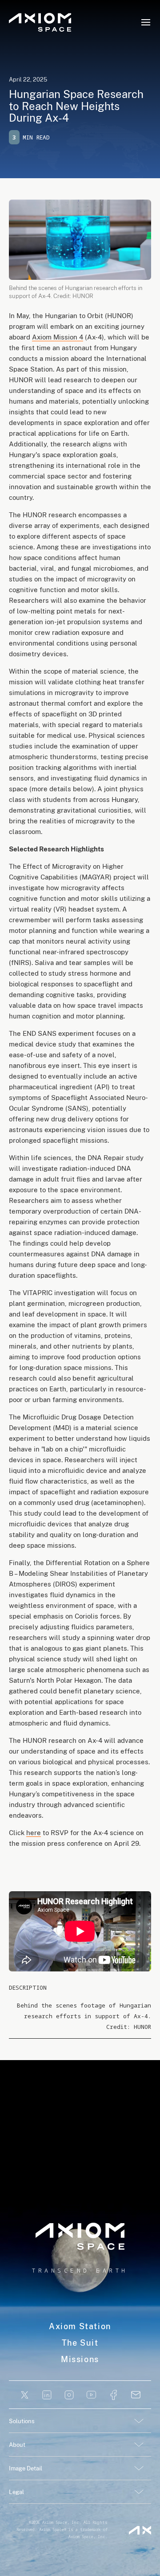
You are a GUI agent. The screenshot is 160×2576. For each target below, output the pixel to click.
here (34, 1833)
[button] (146, 22)
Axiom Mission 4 (58, 337)
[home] (40, 22)
